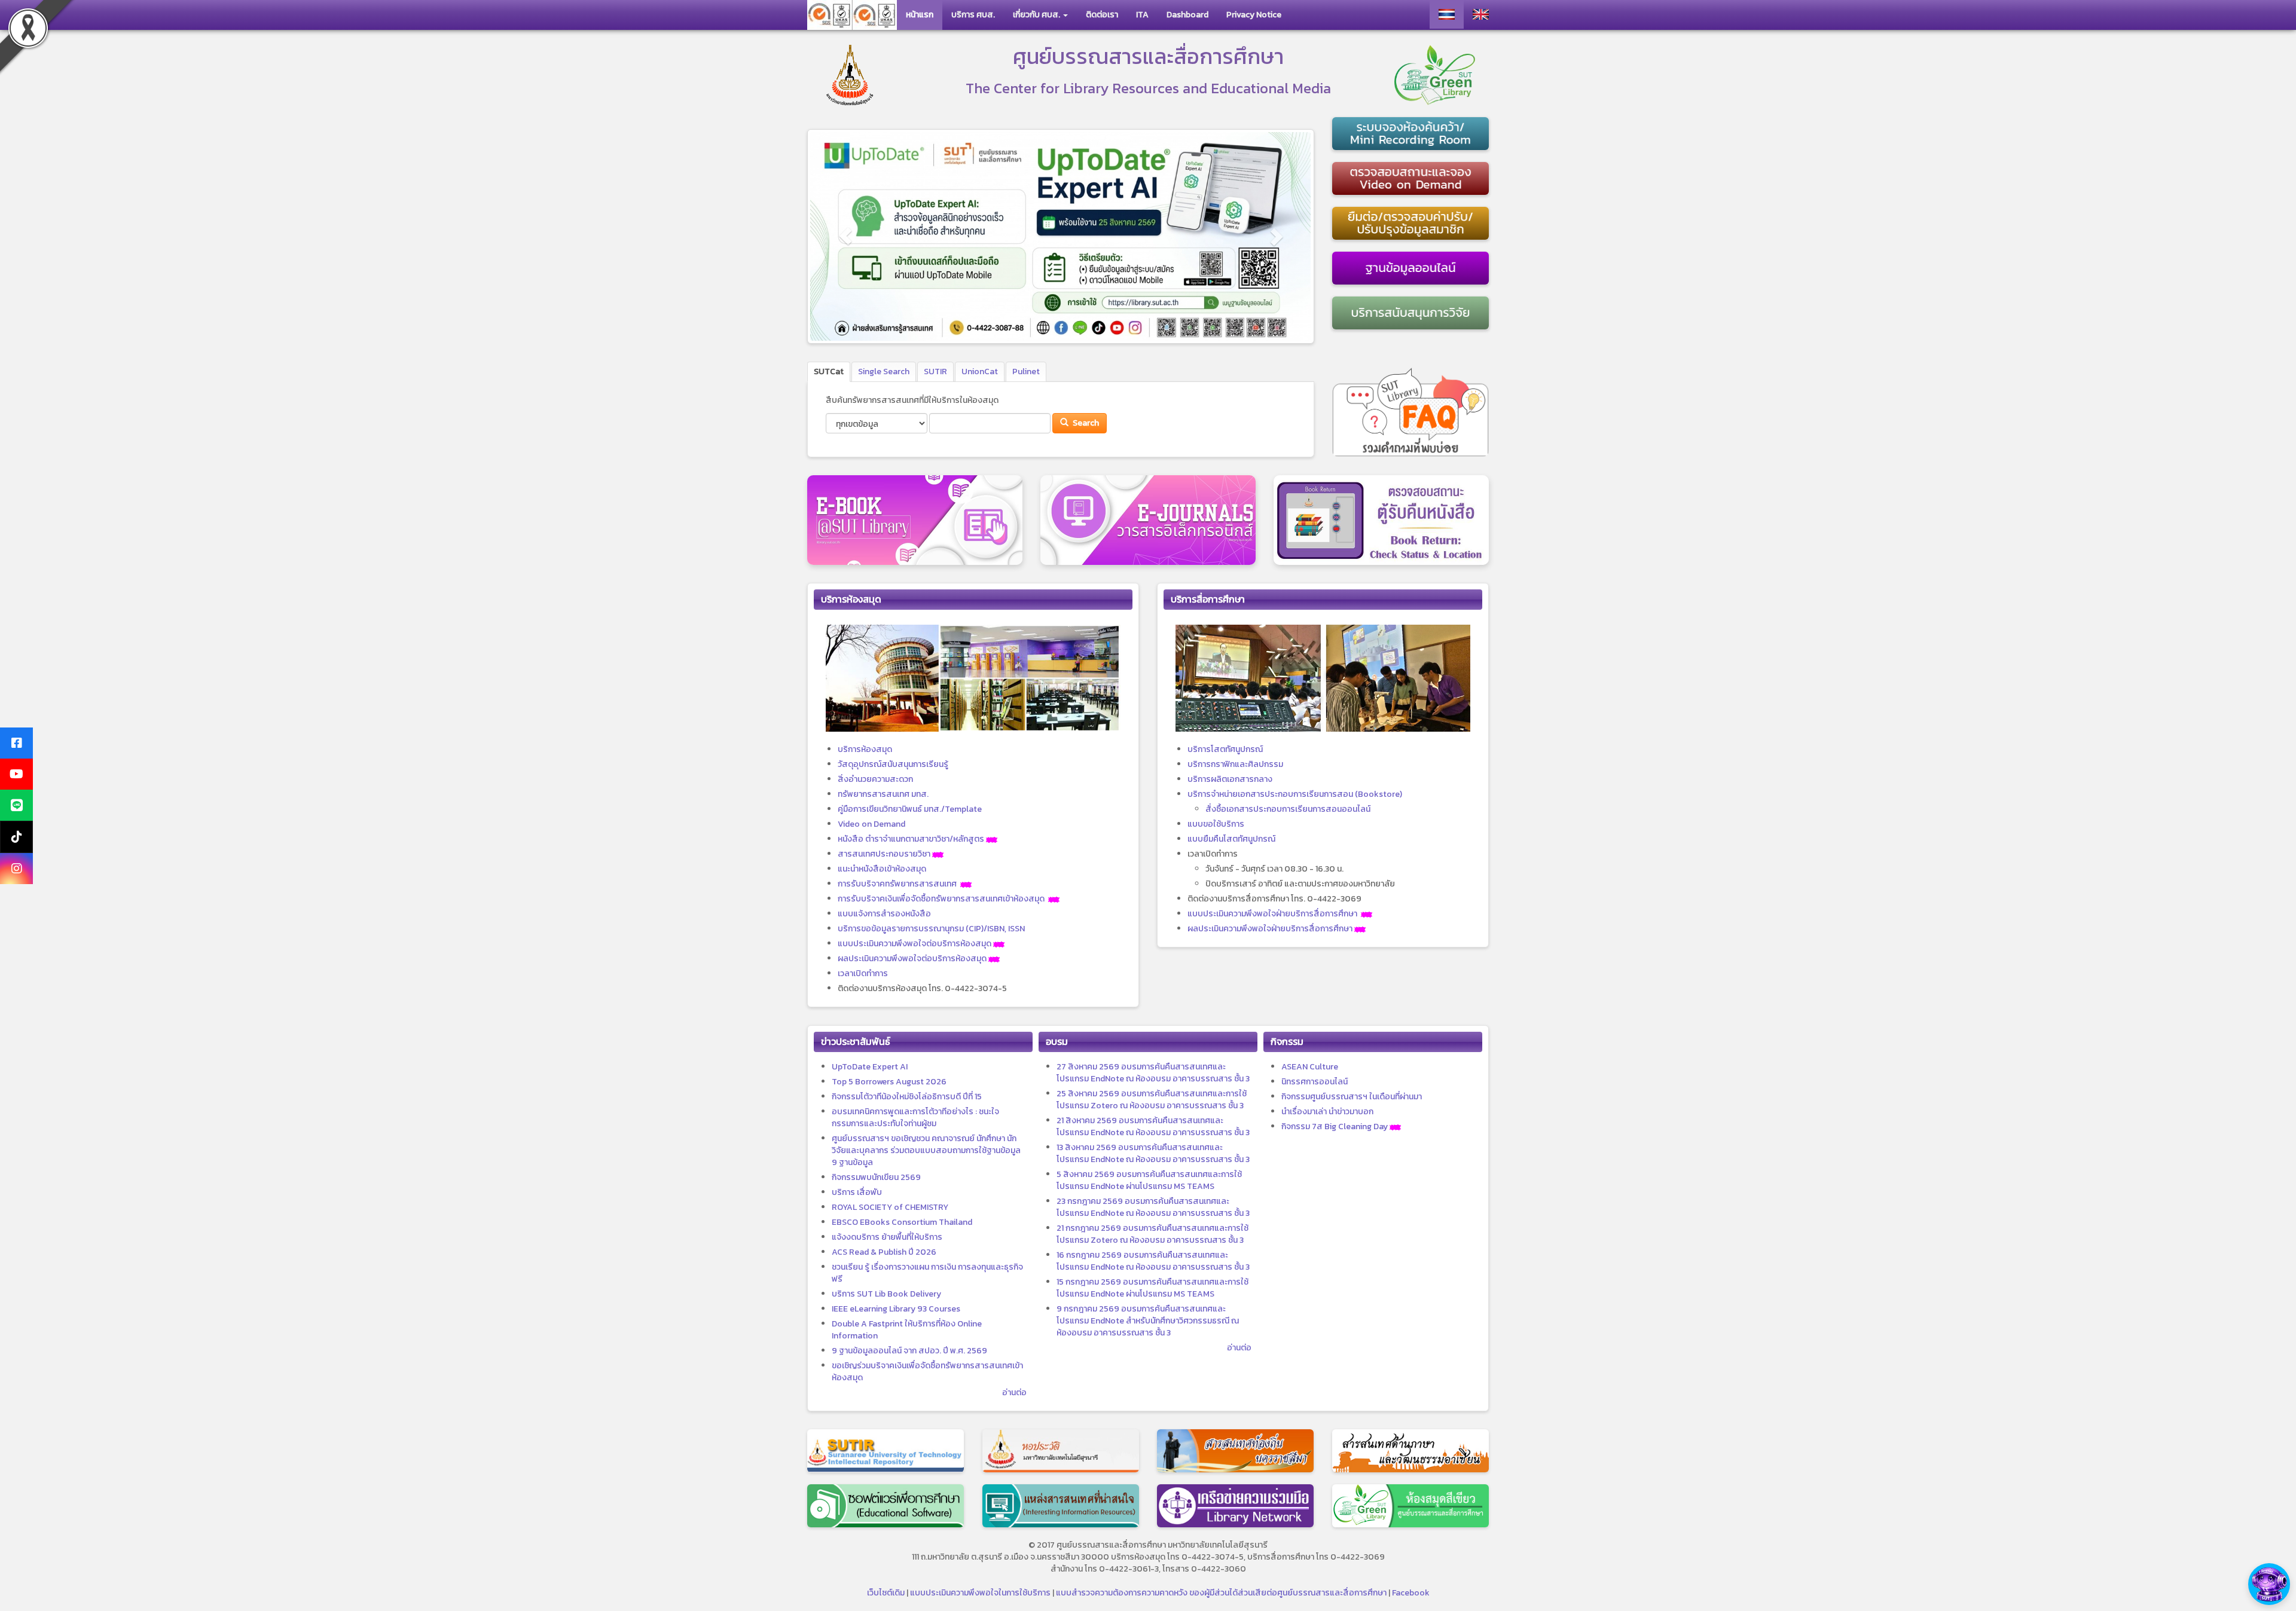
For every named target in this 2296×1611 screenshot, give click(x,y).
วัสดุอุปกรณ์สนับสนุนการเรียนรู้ (893, 764)
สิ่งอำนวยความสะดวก (875, 779)
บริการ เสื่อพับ (857, 1192)
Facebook (1411, 1593)
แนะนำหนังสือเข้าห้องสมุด (882, 869)
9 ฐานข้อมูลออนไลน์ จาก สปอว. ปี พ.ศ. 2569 (909, 1351)
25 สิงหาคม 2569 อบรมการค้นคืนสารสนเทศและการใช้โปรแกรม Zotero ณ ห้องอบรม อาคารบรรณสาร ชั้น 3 (1152, 1100)
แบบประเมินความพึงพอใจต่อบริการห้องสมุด (915, 944)
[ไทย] (1447, 14)
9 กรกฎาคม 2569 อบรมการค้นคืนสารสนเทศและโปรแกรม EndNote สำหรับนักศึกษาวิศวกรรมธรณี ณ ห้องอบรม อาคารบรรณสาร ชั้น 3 (1148, 1321)
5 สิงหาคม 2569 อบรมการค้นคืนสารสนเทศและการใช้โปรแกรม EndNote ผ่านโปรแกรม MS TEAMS (1149, 1180)
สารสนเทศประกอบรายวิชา (884, 854)
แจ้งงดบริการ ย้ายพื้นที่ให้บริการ (887, 1237)
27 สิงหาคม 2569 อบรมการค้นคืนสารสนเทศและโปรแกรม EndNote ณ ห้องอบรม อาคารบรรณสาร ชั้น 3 (1153, 1073)
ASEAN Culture (1310, 1067)
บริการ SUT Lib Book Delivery (886, 1294)
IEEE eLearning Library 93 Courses (896, 1309)
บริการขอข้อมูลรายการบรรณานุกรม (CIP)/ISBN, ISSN (931, 929)
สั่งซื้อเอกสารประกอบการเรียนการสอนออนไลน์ (1288, 809)
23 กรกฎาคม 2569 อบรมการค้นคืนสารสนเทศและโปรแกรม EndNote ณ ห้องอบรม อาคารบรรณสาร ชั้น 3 (1153, 1207)
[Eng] (1481, 14)
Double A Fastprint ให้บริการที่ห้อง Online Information (907, 1330)
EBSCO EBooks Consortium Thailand (902, 1222)
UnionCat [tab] (980, 372)
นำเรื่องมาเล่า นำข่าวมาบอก (1327, 1112)
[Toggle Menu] (2269, 1584)
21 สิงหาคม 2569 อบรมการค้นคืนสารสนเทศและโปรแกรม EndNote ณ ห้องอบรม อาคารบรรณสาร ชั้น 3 (1153, 1127)
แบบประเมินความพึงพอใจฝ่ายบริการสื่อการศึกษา (1272, 914)
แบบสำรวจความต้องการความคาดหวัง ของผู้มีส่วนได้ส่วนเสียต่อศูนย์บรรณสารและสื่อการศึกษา (1221, 1593)
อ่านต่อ (1014, 1393)
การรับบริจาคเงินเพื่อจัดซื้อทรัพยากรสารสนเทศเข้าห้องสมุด (941, 899)
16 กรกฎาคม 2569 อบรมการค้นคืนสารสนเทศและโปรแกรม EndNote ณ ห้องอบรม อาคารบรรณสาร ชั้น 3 (1153, 1261)
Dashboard (1187, 15)
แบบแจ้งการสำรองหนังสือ (884, 914)
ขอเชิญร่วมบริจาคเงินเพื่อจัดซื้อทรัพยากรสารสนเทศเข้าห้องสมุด (927, 1372)
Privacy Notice (1254, 15)
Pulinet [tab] (1026, 372)
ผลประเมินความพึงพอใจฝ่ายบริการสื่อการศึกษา (1270, 929)
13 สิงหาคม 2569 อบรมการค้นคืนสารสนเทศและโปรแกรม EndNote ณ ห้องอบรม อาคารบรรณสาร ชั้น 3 (1153, 1153)
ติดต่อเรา (1102, 15)
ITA (1142, 15)
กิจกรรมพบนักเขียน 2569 (876, 1177)
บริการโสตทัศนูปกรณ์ (1225, 749)
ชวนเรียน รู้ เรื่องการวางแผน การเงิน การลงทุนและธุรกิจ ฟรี (927, 1273)
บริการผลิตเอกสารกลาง (1230, 779)
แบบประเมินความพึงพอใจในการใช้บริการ (980, 1593)
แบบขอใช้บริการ (1216, 824)
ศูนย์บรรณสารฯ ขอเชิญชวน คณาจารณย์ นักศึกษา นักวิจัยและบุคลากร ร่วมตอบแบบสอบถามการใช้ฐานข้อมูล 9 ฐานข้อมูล (926, 1150)
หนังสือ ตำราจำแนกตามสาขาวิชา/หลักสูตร (911, 839)
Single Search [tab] (884, 372)
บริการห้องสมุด (865, 749)
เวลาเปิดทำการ (863, 973)
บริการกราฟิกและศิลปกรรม (1235, 764)
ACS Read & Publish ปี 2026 (884, 1252)
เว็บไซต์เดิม (886, 1593)
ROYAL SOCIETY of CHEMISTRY (890, 1207)
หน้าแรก (920, 15)
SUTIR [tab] (935, 372)
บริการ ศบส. (973, 15)
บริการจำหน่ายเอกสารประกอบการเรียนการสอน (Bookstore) (1295, 794)
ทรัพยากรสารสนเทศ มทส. (883, 794)
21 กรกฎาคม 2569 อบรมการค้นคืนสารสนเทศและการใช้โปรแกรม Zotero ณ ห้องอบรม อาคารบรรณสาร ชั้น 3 (1152, 1234)
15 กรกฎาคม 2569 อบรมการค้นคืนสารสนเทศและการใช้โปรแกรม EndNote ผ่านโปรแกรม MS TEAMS (1152, 1288)
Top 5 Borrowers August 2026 (889, 1082)
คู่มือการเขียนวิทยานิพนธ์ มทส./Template (910, 809)
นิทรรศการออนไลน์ (1315, 1082)
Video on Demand (871, 824)
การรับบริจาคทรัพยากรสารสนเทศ (897, 884)
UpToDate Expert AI (870, 1067)
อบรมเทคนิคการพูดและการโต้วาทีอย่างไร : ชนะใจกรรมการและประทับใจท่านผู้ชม (915, 1118)
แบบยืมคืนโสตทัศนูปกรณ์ (1231, 839)
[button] (846, 236)
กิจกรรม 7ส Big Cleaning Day (1335, 1127)
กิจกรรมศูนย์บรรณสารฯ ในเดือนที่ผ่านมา (1352, 1097)
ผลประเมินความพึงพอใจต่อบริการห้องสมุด (912, 959)
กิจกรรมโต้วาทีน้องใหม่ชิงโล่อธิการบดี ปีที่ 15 (907, 1097)
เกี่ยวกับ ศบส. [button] (1037, 15)
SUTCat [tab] (829, 372)
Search (1085, 423)
